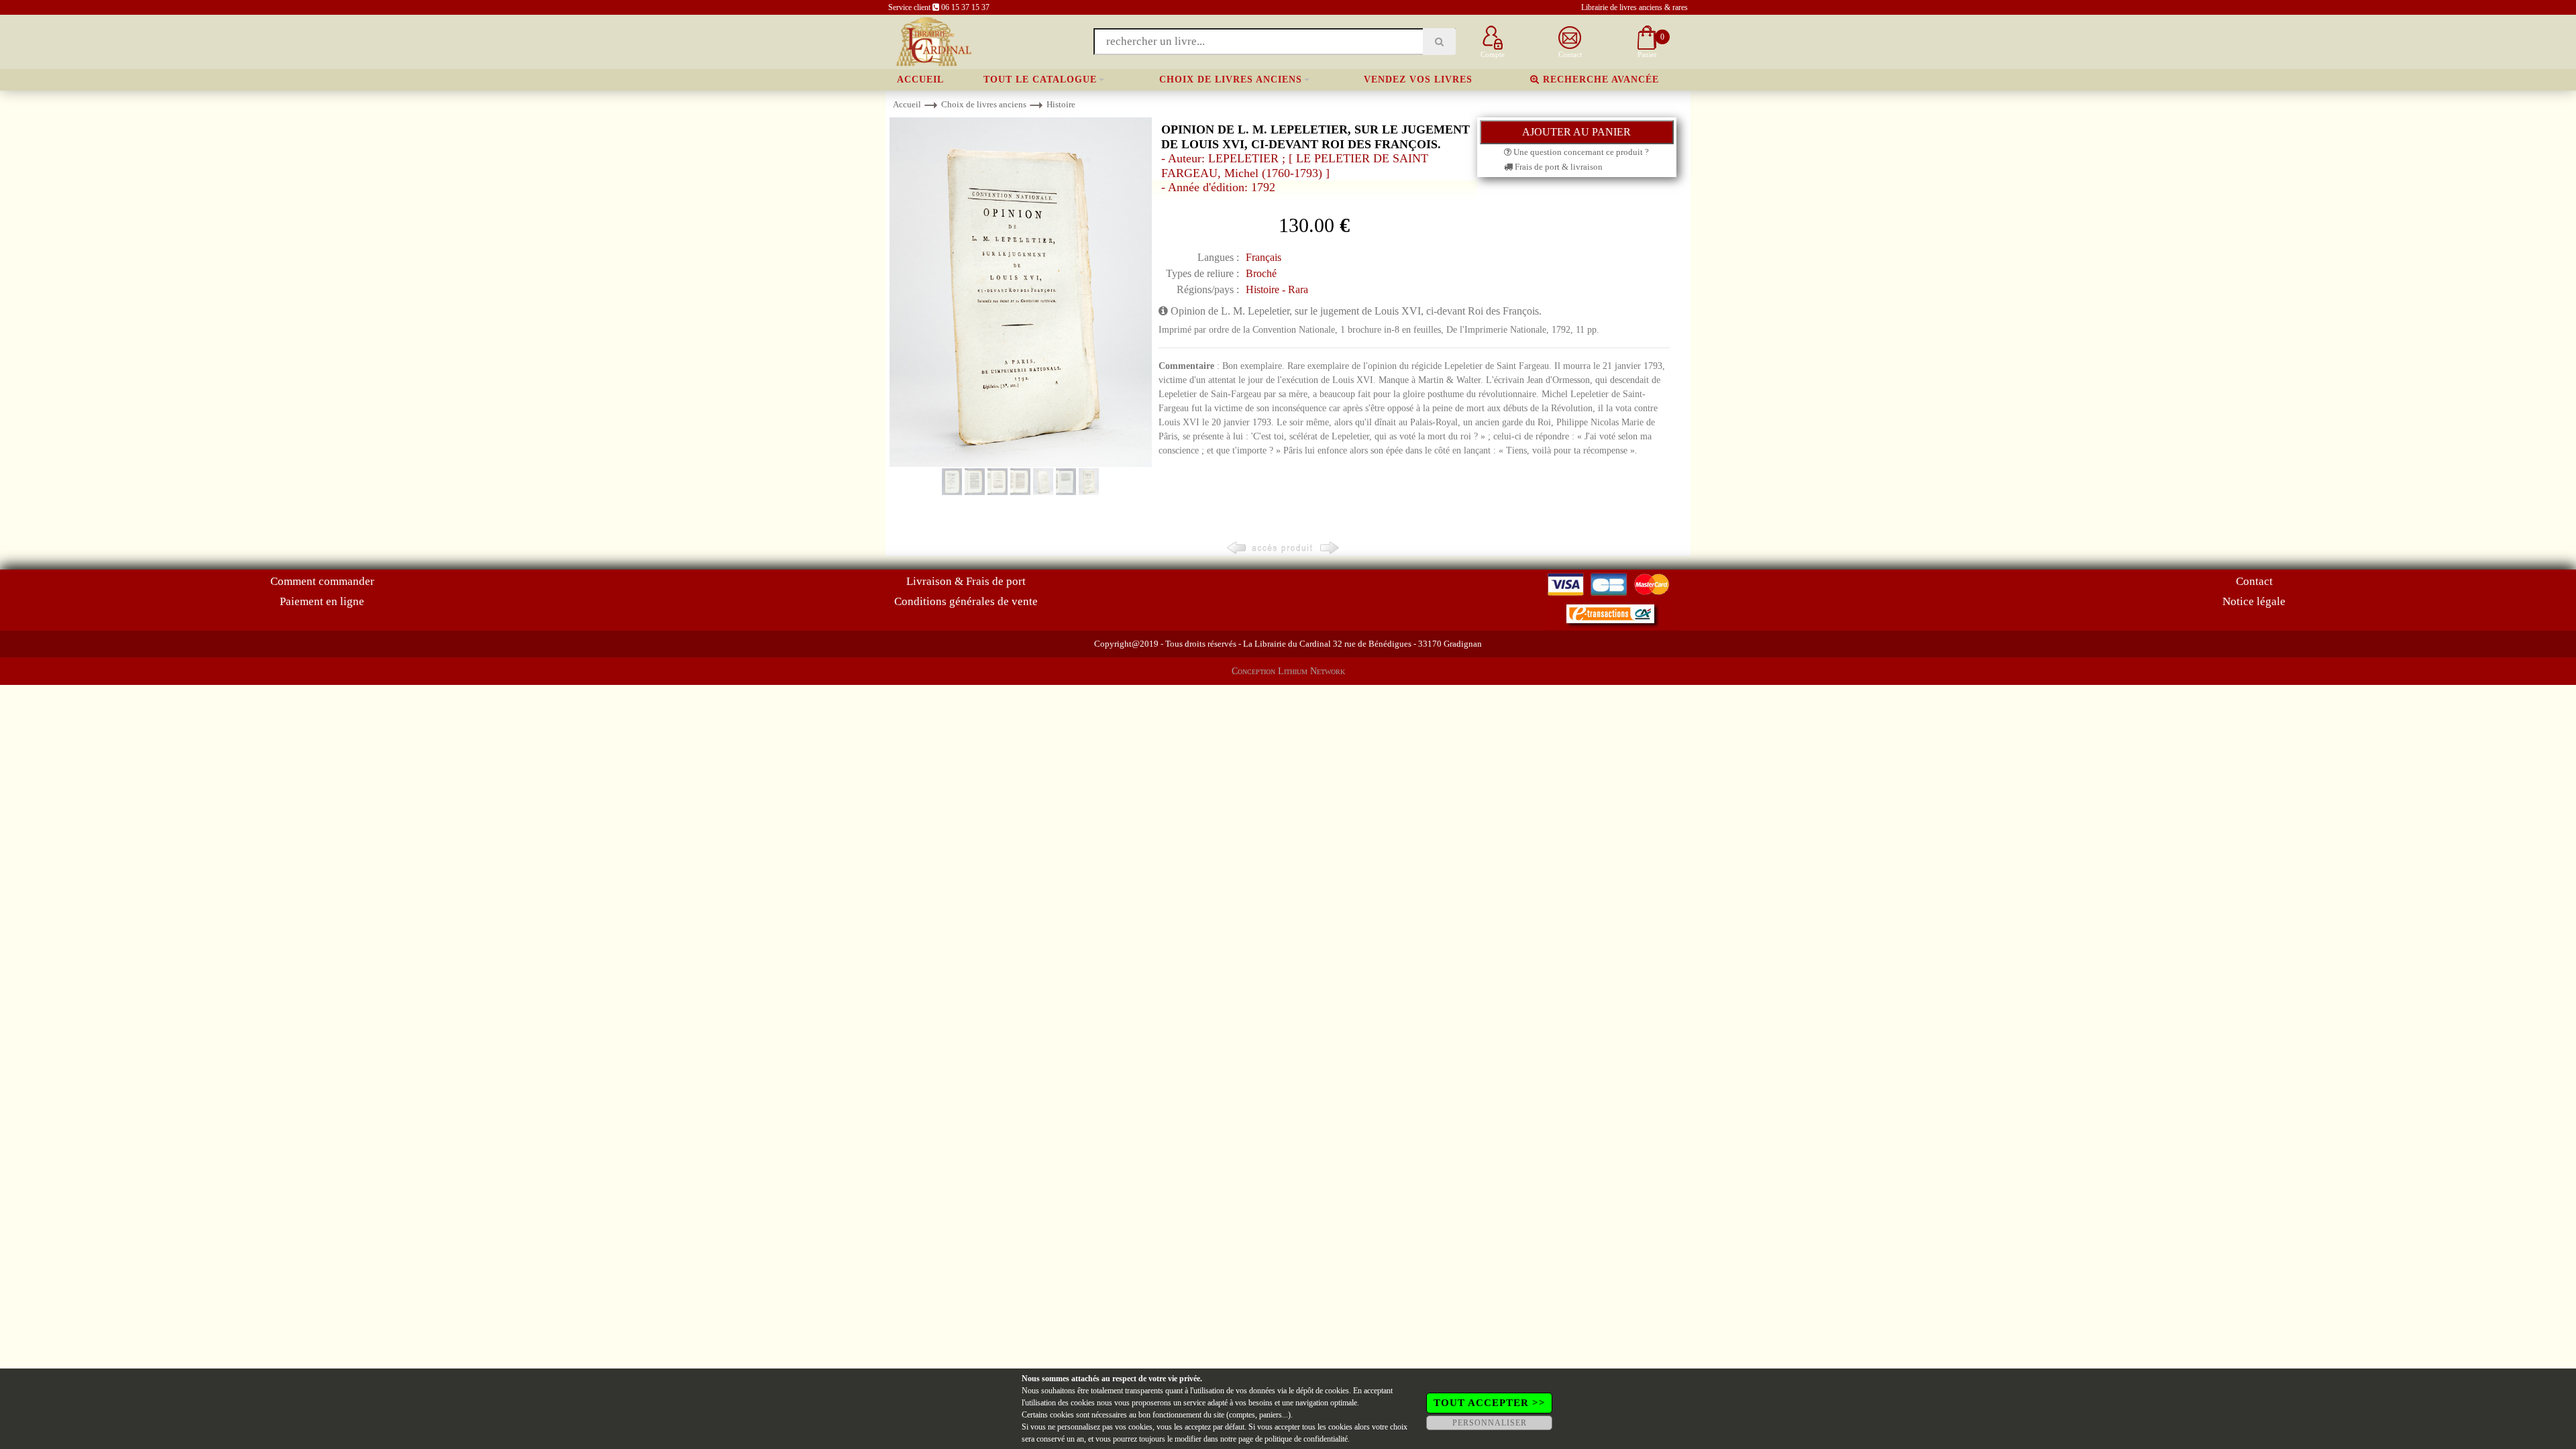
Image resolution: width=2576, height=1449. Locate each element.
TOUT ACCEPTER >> (1490, 1403)
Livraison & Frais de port (966, 581)
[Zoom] (1021, 291)
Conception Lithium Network (1288, 671)
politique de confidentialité (1306, 1439)
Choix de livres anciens (1231, 79)
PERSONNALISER (1490, 1423)
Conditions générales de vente (966, 601)
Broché (1261, 273)
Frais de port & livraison (1558, 167)
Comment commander (322, 581)
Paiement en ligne (322, 601)
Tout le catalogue (1040, 79)
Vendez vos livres (1418, 79)
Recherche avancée (1599, 79)
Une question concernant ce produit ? (1580, 152)
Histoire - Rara (1277, 289)
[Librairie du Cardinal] (933, 41)
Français (1264, 257)
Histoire (1061, 104)
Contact (2254, 581)
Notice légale (2254, 601)
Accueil (920, 79)
